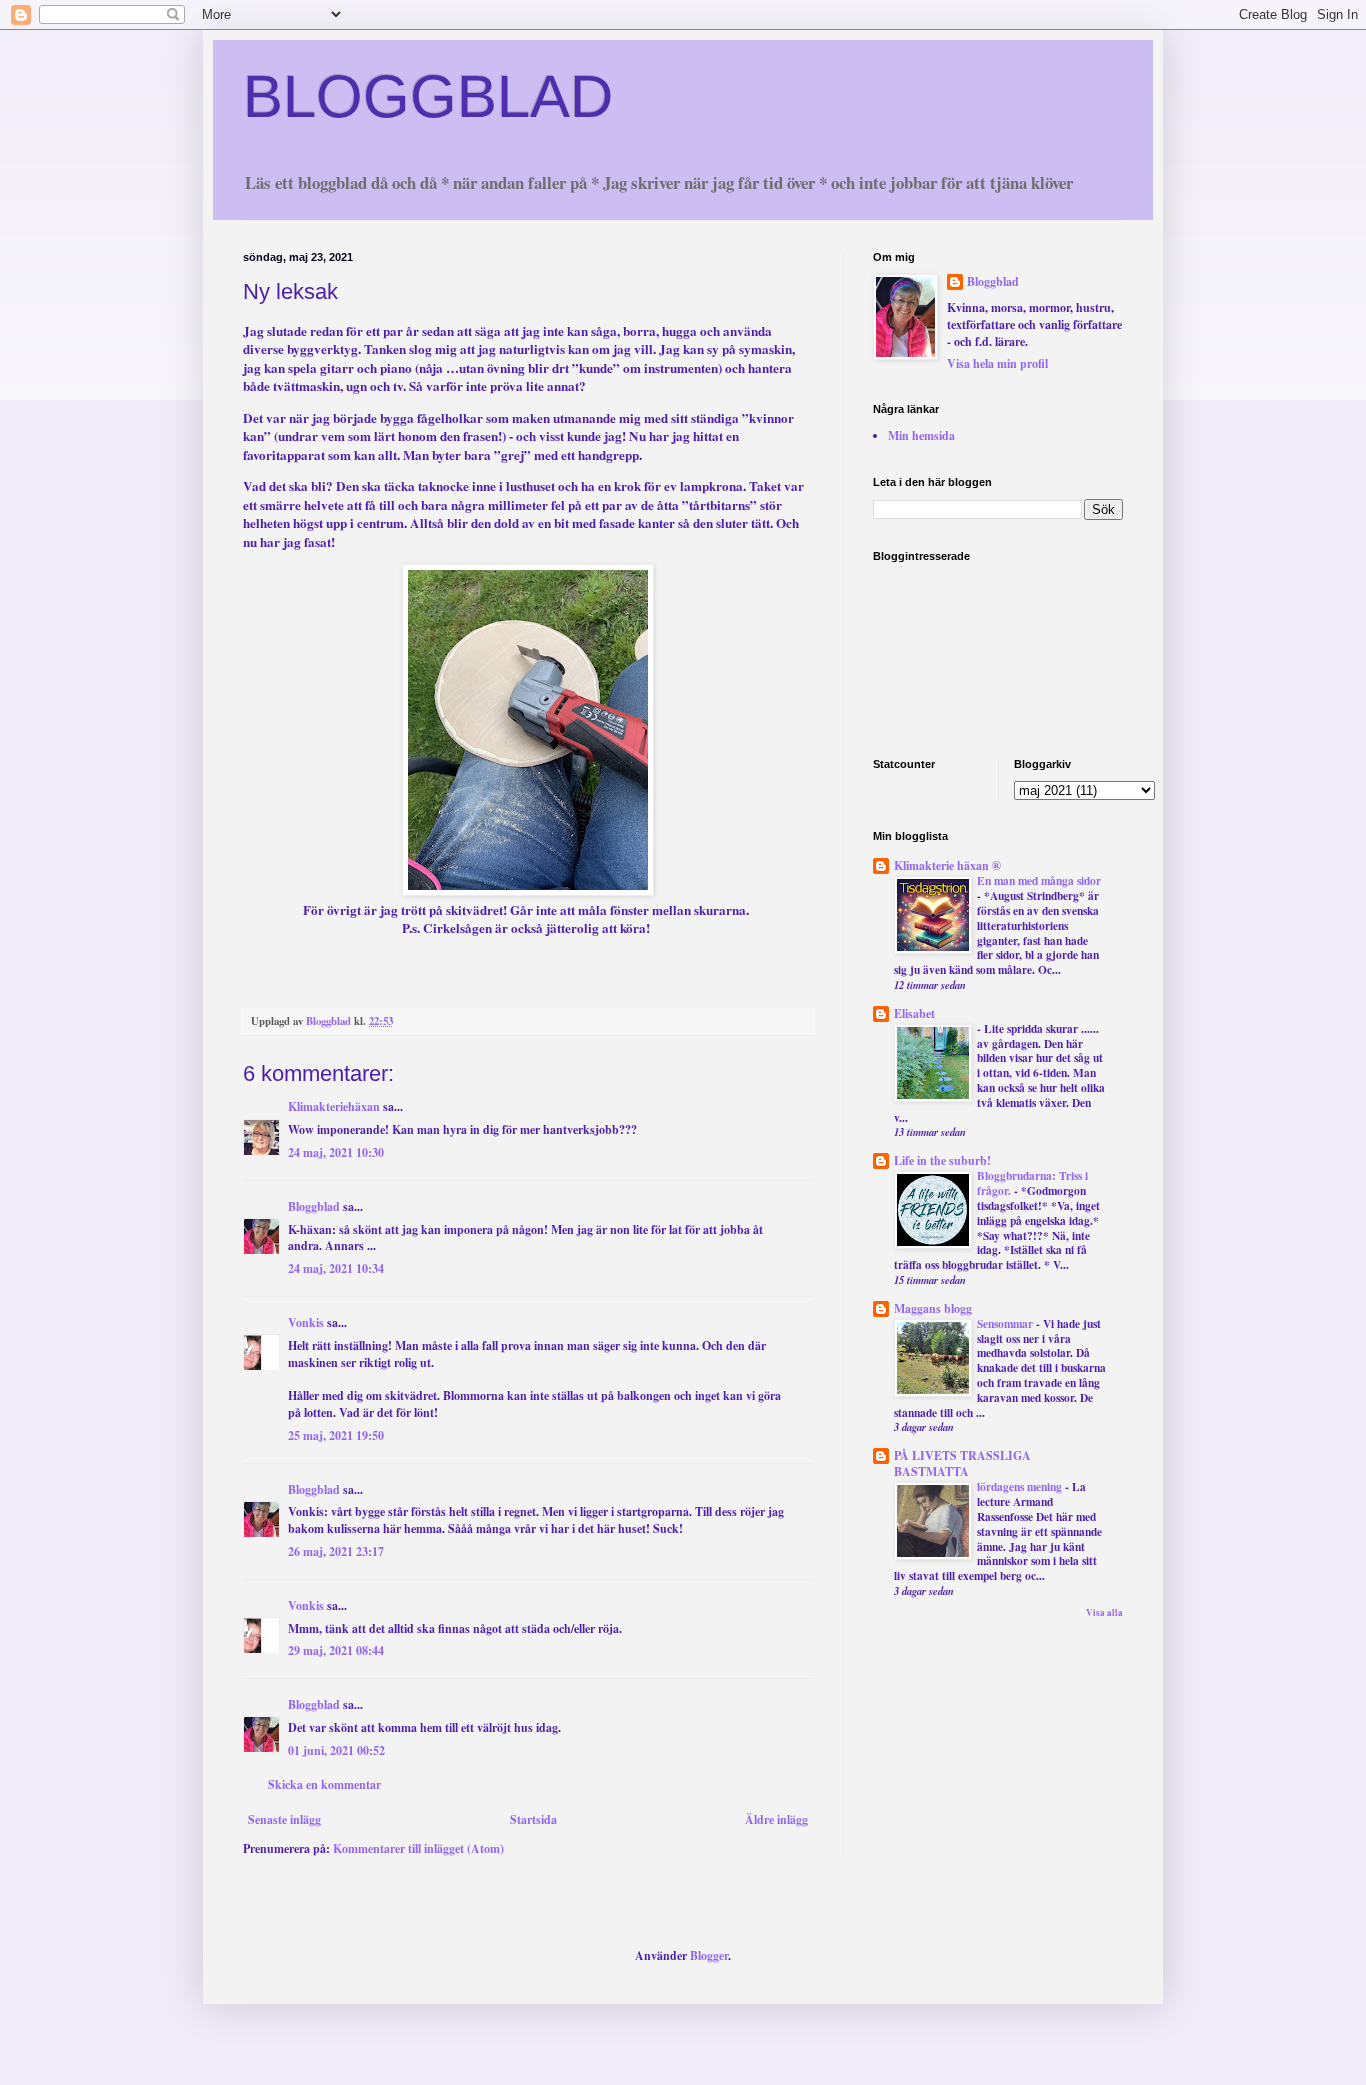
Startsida (533, 1819)
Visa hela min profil (997, 363)
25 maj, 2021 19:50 (336, 1435)
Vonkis (306, 1322)
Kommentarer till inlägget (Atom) (418, 1848)
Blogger (709, 1955)
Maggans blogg (933, 1308)
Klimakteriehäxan (334, 1106)
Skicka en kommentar (324, 1784)
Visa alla (1104, 1612)
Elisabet (914, 1013)
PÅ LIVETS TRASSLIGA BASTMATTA (962, 1463)
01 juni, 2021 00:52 (336, 1750)
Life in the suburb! (942, 1160)
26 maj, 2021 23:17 (336, 1551)
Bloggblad (314, 1206)
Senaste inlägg (284, 1819)
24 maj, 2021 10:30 (336, 1152)
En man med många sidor (1039, 880)
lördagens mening (1021, 1486)
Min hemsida (921, 435)
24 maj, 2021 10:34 (336, 1268)
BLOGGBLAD (428, 96)
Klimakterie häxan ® (947, 865)
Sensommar (1006, 1323)
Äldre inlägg (776, 1819)
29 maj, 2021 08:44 (336, 1650)
